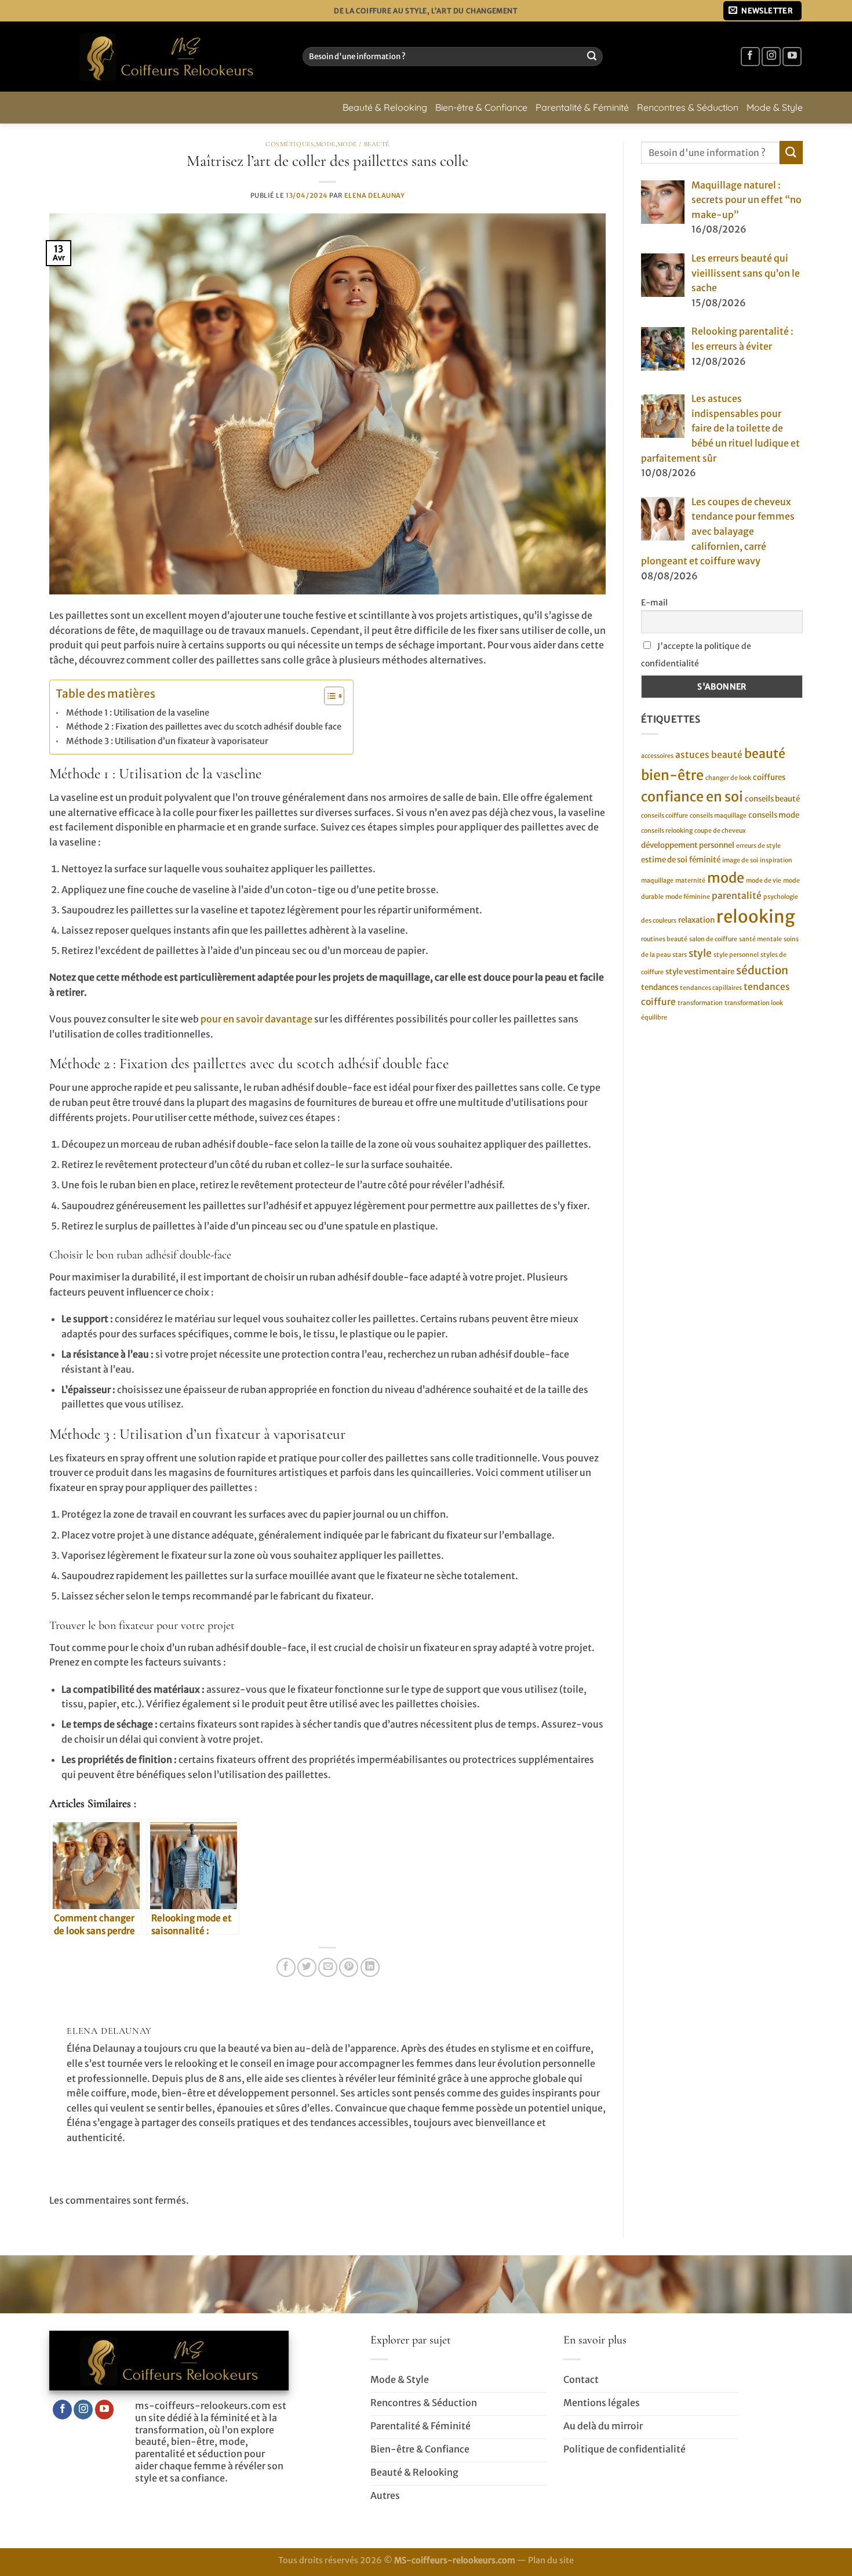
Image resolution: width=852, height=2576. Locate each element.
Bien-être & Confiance (481, 107)
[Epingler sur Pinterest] (349, 1967)
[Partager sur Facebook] (286, 1967)
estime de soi (664, 860)
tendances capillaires (711, 988)
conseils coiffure (665, 816)
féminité (705, 860)
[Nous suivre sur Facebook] (750, 57)
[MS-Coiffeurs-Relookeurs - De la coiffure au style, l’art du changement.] (167, 57)
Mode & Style (775, 107)
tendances (660, 987)
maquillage (657, 880)
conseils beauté (772, 799)
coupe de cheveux (720, 831)
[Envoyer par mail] (328, 1967)
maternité (690, 880)
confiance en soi (692, 797)
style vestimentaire (700, 972)
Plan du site (551, 2560)
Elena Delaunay (375, 195)
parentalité (737, 896)
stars (680, 955)
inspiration (776, 860)
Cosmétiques (290, 144)
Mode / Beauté (363, 144)
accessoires (657, 756)
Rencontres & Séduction (688, 107)
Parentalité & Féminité (582, 107)
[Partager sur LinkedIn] (370, 1967)
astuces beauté (709, 755)
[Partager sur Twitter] (307, 1967)
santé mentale (760, 939)
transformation (700, 1002)
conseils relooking (667, 831)
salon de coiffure (713, 939)
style (700, 953)
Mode (326, 144)
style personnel (736, 955)
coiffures (769, 777)
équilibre (654, 1017)
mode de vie (764, 880)
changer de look (728, 777)
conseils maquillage (718, 816)
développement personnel (688, 845)
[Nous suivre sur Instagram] (771, 57)
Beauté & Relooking (385, 107)
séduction (762, 970)
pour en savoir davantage (256, 1019)
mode (726, 877)
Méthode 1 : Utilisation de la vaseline (138, 713)
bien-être (672, 774)
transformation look (754, 1002)
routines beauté (664, 939)
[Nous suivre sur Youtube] (792, 57)
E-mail (654, 603)
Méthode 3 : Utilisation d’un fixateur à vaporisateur (167, 741)
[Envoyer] (592, 57)
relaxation (696, 919)
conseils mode (774, 815)
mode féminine (688, 897)
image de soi (740, 860)
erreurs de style (758, 845)
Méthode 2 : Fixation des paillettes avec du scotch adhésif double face (204, 727)
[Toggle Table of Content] (328, 696)
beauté (765, 754)
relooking (756, 916)
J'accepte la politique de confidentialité (696, 655)
